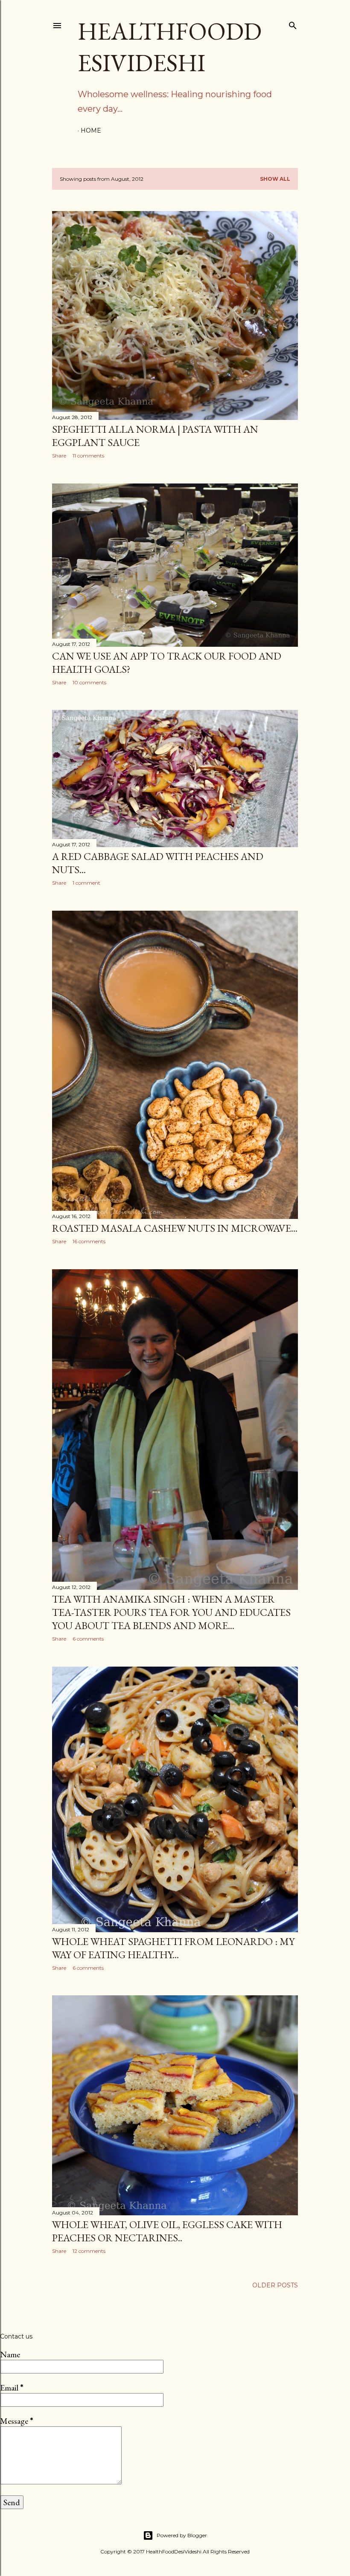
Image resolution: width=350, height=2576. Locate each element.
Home (91, 130)
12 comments (89, 2251)
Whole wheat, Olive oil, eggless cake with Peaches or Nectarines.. (167, 2231)
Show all (275, 179)
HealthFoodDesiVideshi (170, 47)
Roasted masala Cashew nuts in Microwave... (175, 1228)
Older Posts (275, 2285)
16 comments (89, 1241)
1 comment (86, 883)
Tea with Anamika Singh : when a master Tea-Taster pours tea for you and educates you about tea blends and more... (171, 1612)
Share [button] (59, 456)
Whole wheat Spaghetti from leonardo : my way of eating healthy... (173, 1948)
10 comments (89, 682)
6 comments (88, 1639)
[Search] (293, 24)
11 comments (88, 456)
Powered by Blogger (182, 2535)
